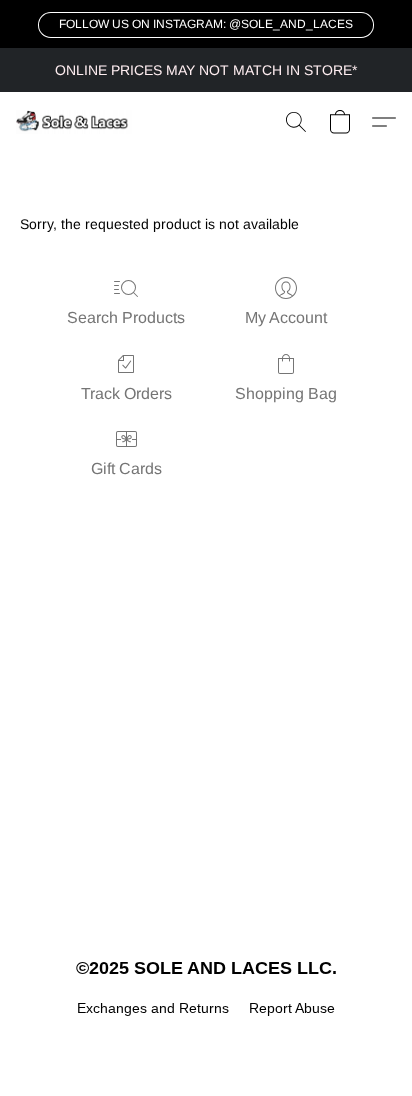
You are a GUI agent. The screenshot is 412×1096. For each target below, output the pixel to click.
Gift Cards (126, 468)
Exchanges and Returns (153, 1008)
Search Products (126, 317)
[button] (206, 25)
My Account (286, 317)
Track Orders (126, 393)
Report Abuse (292, 1008)
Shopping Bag (286, 393)
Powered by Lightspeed (206, 1042)
